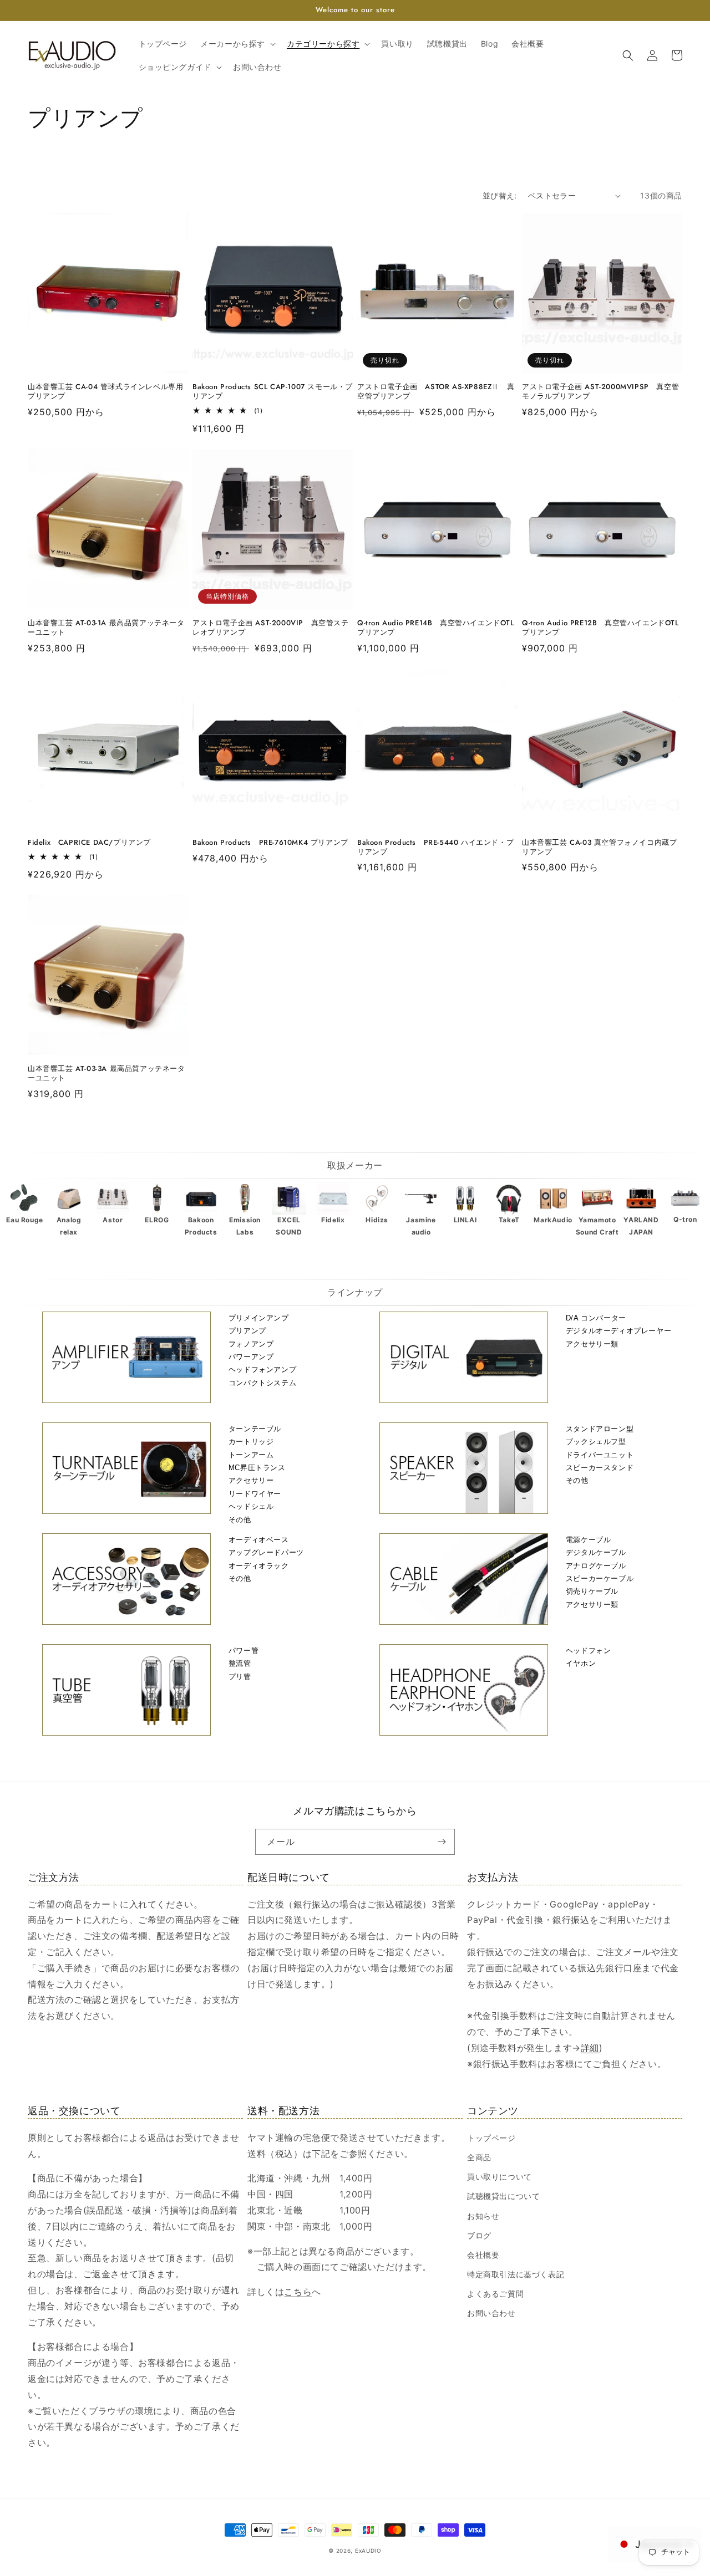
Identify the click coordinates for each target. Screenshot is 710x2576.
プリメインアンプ (259, 1318)
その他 (240, 1520)
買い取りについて (499, 2177)
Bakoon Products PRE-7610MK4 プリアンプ (270, 843)
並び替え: (500, 195)
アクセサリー (251, 1480)
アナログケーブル (596, 1566)
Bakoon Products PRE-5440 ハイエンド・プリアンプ (435, 848)
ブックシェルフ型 (596, 1442)
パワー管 (244, 1651)
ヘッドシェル (251, 1506)
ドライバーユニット (600, 1455)
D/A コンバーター (596, 1318)
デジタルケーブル (596, 1552)
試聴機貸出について (503, 2196)
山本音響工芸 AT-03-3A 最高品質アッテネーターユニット (106, 1074)
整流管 (240, 1663)
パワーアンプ (251, 1357)
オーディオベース (259, 1540)
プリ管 (240, 1677)
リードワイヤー (255, 1494)
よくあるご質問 (495, 2294)
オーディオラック (259, 1566)
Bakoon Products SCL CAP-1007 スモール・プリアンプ (273, 392)
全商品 (479, 2157)
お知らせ (483, 2216)
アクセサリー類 (592, 1344)
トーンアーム (251, 1455)
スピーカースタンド (600, 1468)
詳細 (590, 2048)
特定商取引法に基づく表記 (516, 2274)
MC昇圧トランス (257, 1468)
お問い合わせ (491, 2313)
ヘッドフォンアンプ (262, 1369)
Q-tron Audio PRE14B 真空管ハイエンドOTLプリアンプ (436, 628)
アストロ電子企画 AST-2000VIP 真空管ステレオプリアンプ (271, 628)
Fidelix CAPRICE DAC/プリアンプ (89, 843)
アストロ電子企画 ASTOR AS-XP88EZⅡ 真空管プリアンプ (436, 392)
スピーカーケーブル (600, 1578)
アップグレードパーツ (266, 1552)
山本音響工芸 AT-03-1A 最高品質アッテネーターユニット (106, 628)
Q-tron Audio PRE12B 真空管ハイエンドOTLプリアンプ (600, 628)
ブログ (479, 2235)
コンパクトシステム (262, 1383)
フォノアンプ (251, 1344)
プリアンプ (247, 1331)
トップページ (491, 2138)
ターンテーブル (255, 1429)
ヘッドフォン (589, 1651)
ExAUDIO (368, 2551)
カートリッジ (251, 1442)
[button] (237, 44)
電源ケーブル (589, 1540)
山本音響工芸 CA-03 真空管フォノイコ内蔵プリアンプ (599, 848)
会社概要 (483, 2255)
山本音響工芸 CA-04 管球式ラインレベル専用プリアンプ (105, 392)
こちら (298, 2292)
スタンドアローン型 (600, 1429)
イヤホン (581, 1663)
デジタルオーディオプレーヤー (618, 1331)
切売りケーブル (592, 1591)
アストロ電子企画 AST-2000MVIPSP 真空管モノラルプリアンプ (600, 392)
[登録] (442, 1842)
